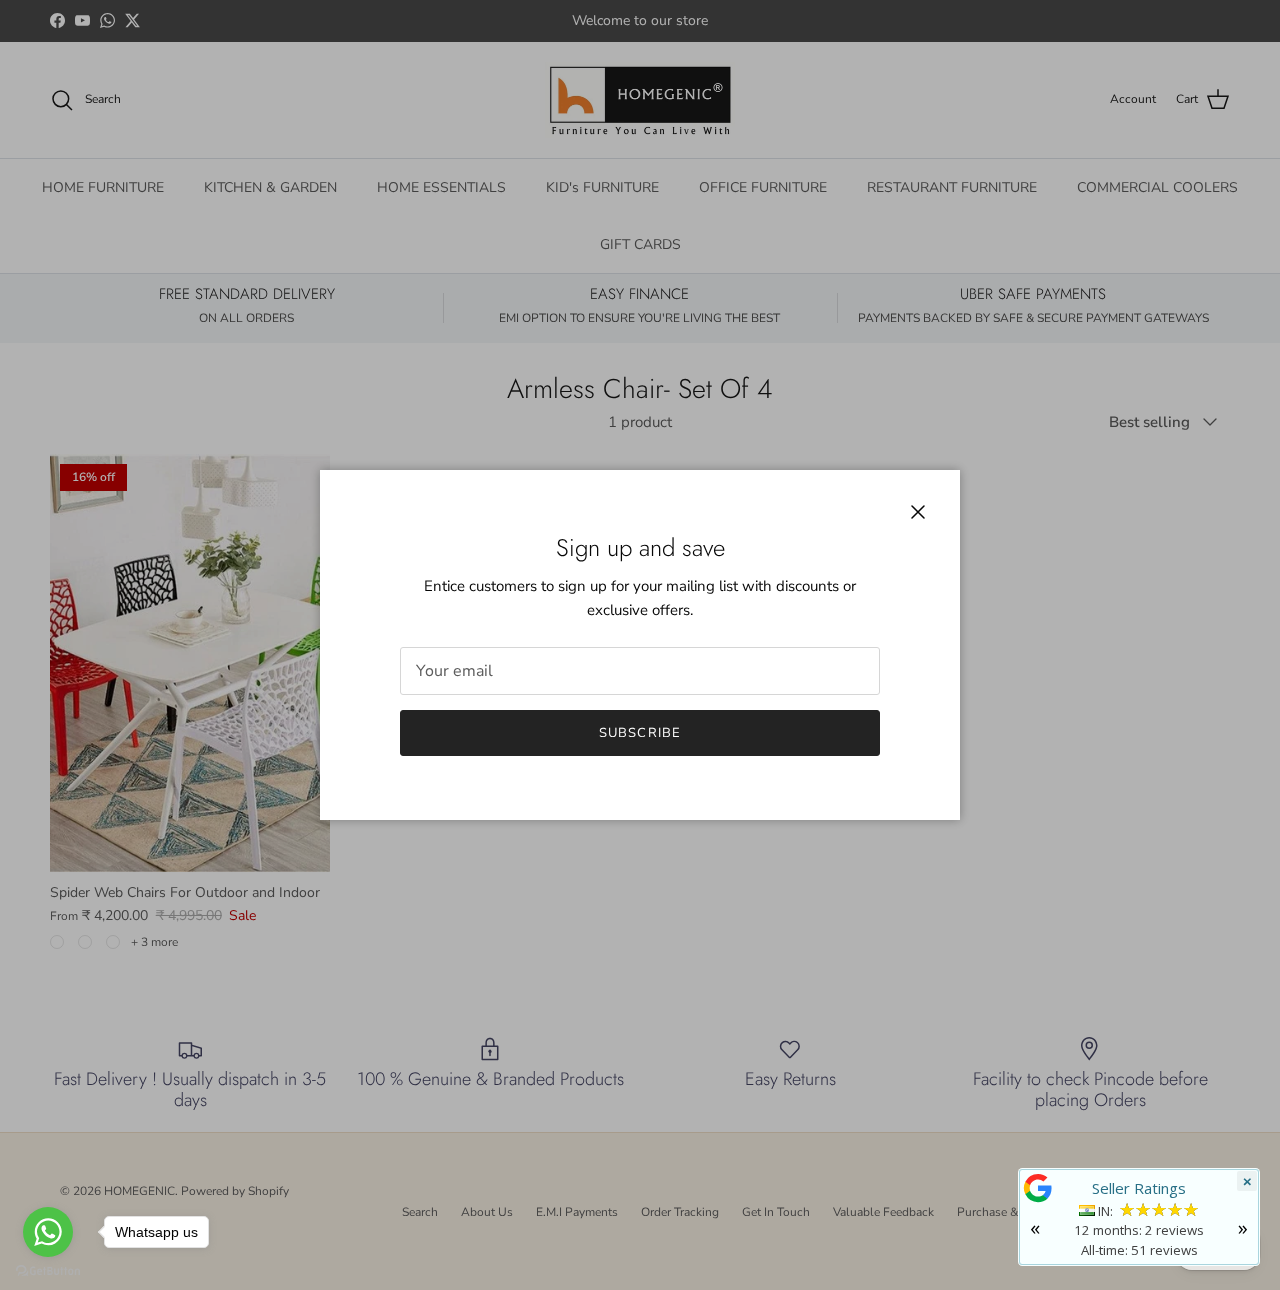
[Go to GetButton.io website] (48, 1270)
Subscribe (639, 733)
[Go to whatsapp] (48, 1232)
